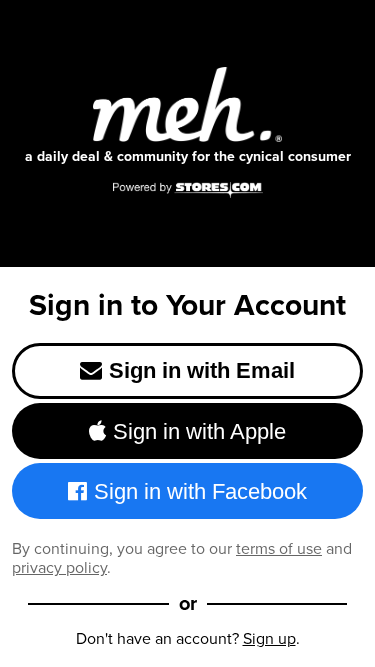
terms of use (279, 548)
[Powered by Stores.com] (188, 191)
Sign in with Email (202, 370)
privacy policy (59, 567)
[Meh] (187, 104)
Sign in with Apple (199, 431)
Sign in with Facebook (200, 491)
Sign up (269, 638)
